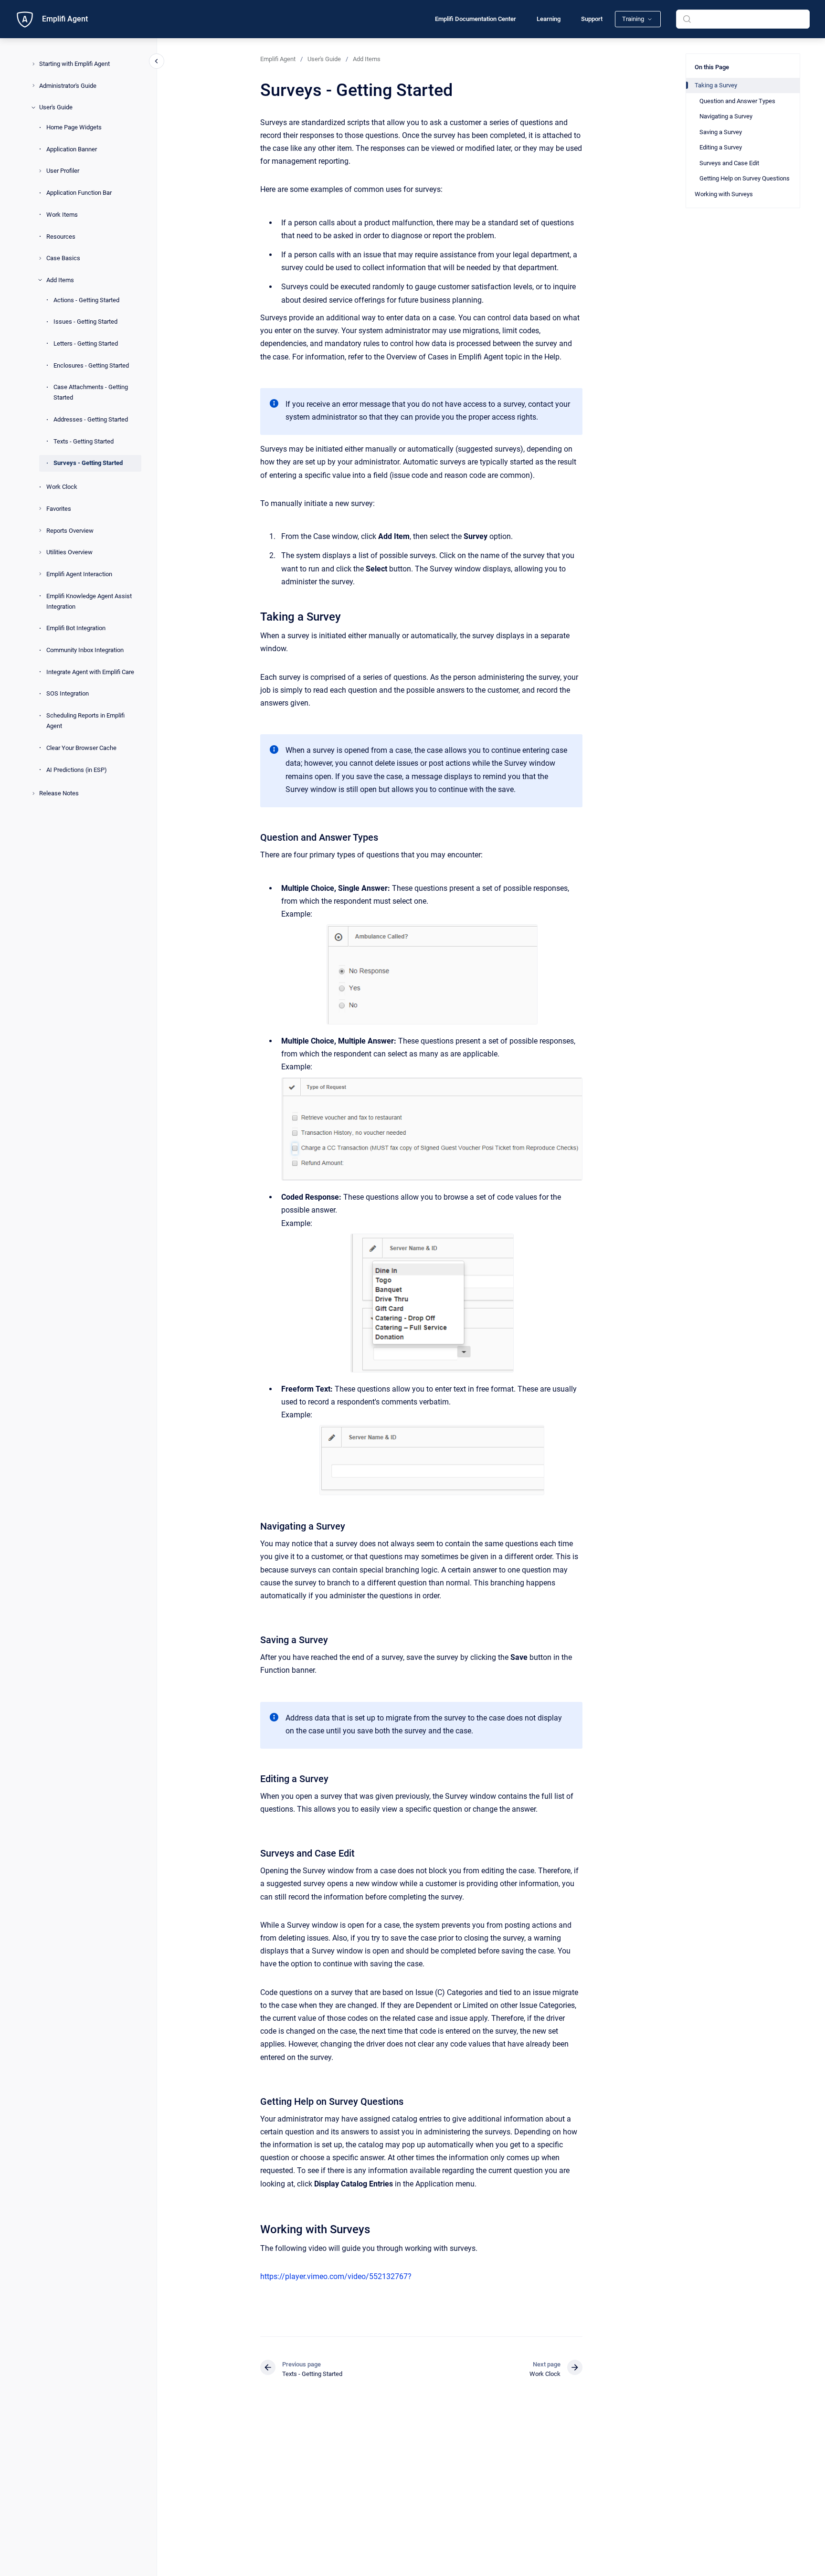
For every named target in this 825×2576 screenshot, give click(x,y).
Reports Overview (70, 530)
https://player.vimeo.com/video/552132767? (336, 2276)
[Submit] (687, 19)
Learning (549, 19)
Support (592, 19)
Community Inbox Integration (85, 650)
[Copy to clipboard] (256, 616)
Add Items (60, 280)
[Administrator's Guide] (33, 85)
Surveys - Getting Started (88, 463)
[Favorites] (40, 508)
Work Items (62, 215)
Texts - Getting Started (84, 441)
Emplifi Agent (65, 19)
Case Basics (63, 258)
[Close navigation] (157, 61)
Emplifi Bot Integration (76, 628)
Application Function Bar (79, 193)
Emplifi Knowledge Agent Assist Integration (89, 601)
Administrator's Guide (68, 85)
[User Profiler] (40, 171)
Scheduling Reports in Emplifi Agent (85, 721)
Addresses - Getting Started (91, 419)
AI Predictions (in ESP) (77, 769)
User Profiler (63, 171)
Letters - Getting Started (86, 343)
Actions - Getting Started (86, 300)
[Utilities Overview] (40, 552)
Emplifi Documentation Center (476, 19)
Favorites (59, 509)
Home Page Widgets (74, 127)
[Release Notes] (33, 793)
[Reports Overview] (40, 530)
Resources (61, 236)
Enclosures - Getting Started (91, 365)
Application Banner (72, 149)
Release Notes (59, 793)
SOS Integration (68, 693)
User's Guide (56, 107)
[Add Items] (40, 280)
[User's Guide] (33, 107)
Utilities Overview (69, 552)
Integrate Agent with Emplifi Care (90, 672)
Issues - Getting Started (85, 322)
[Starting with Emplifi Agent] (33, 64)
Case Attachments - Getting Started (91, 392)
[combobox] (743, 19)
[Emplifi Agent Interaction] (40, 574)
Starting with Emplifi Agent (74, 64)
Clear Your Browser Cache (81, 748)
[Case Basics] (40, 258)
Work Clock (62, 487)
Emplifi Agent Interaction (79, 574)
